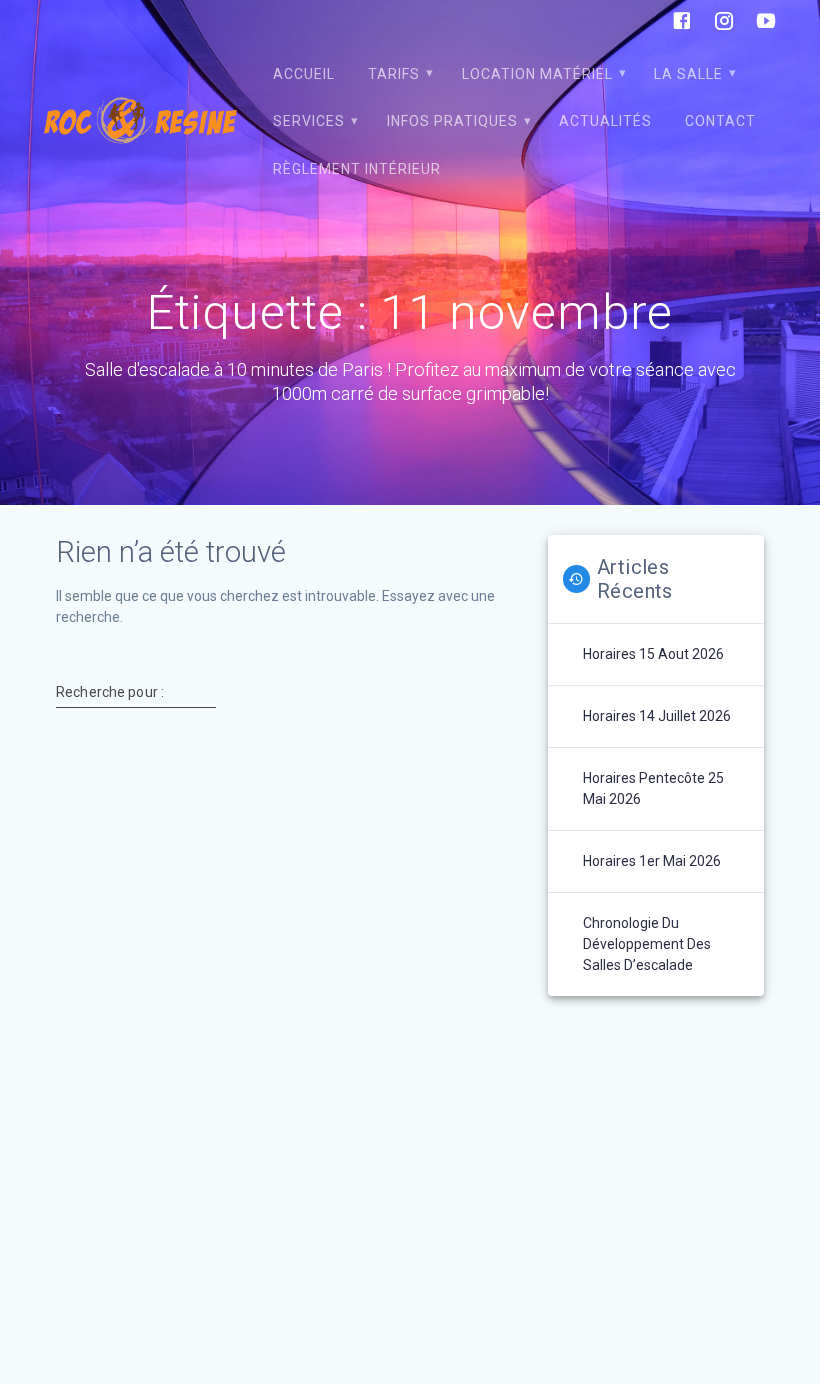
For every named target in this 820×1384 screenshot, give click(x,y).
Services (309, 121)
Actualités (605, 121)
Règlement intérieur (357, 169)
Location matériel (537, 74)
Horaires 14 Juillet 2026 (657, 716)
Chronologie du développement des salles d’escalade (647, 944)
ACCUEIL (304, 74)
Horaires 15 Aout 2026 (653, 654)
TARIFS (394, 74)
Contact (720, 121)
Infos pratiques (452, 121)
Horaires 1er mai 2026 (652, 861)
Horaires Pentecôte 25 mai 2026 (653, 788)
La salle (688, 74)
